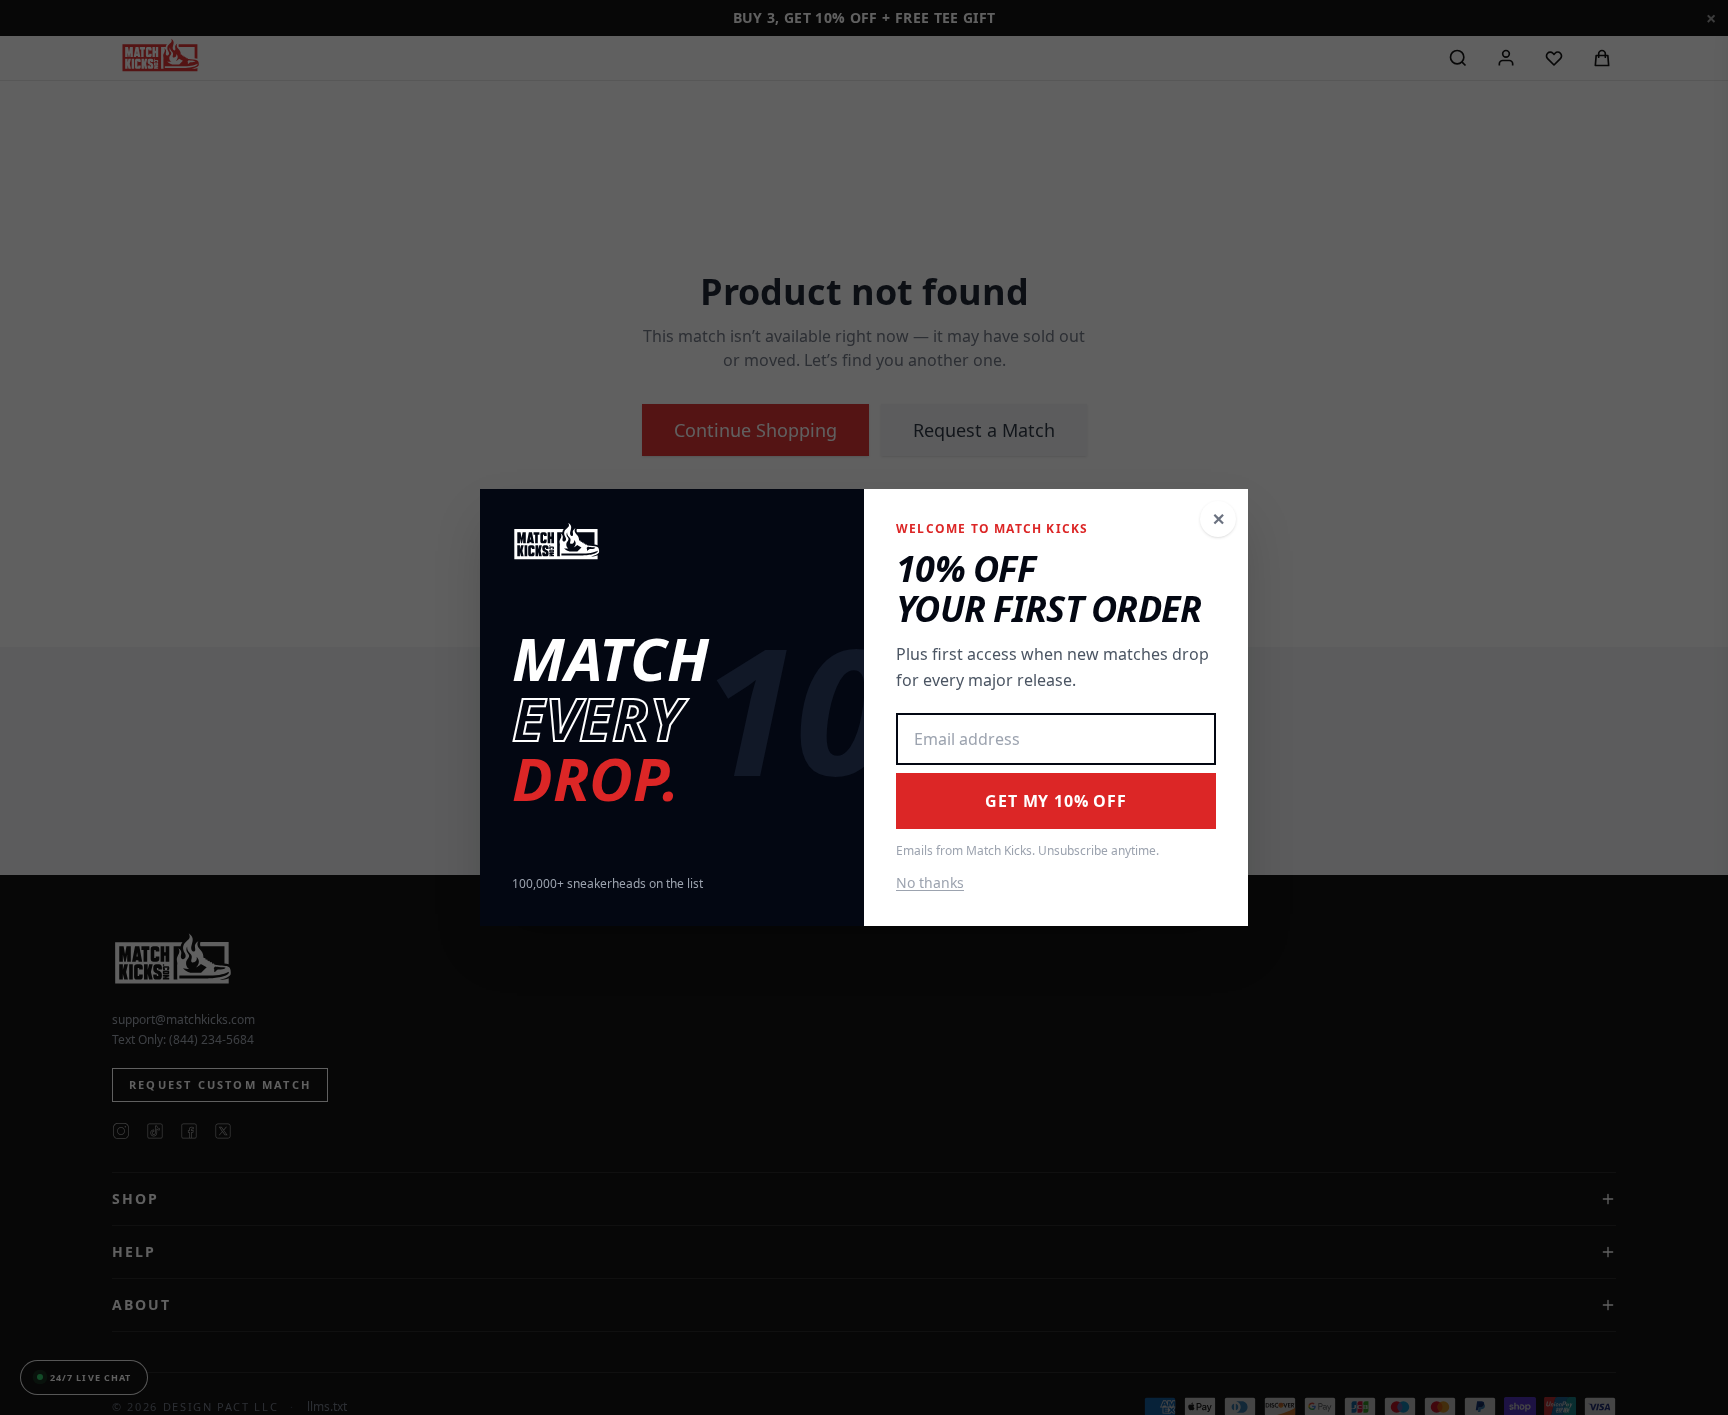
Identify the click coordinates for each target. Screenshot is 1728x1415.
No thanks (930, 882)
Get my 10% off (1055, 801)
